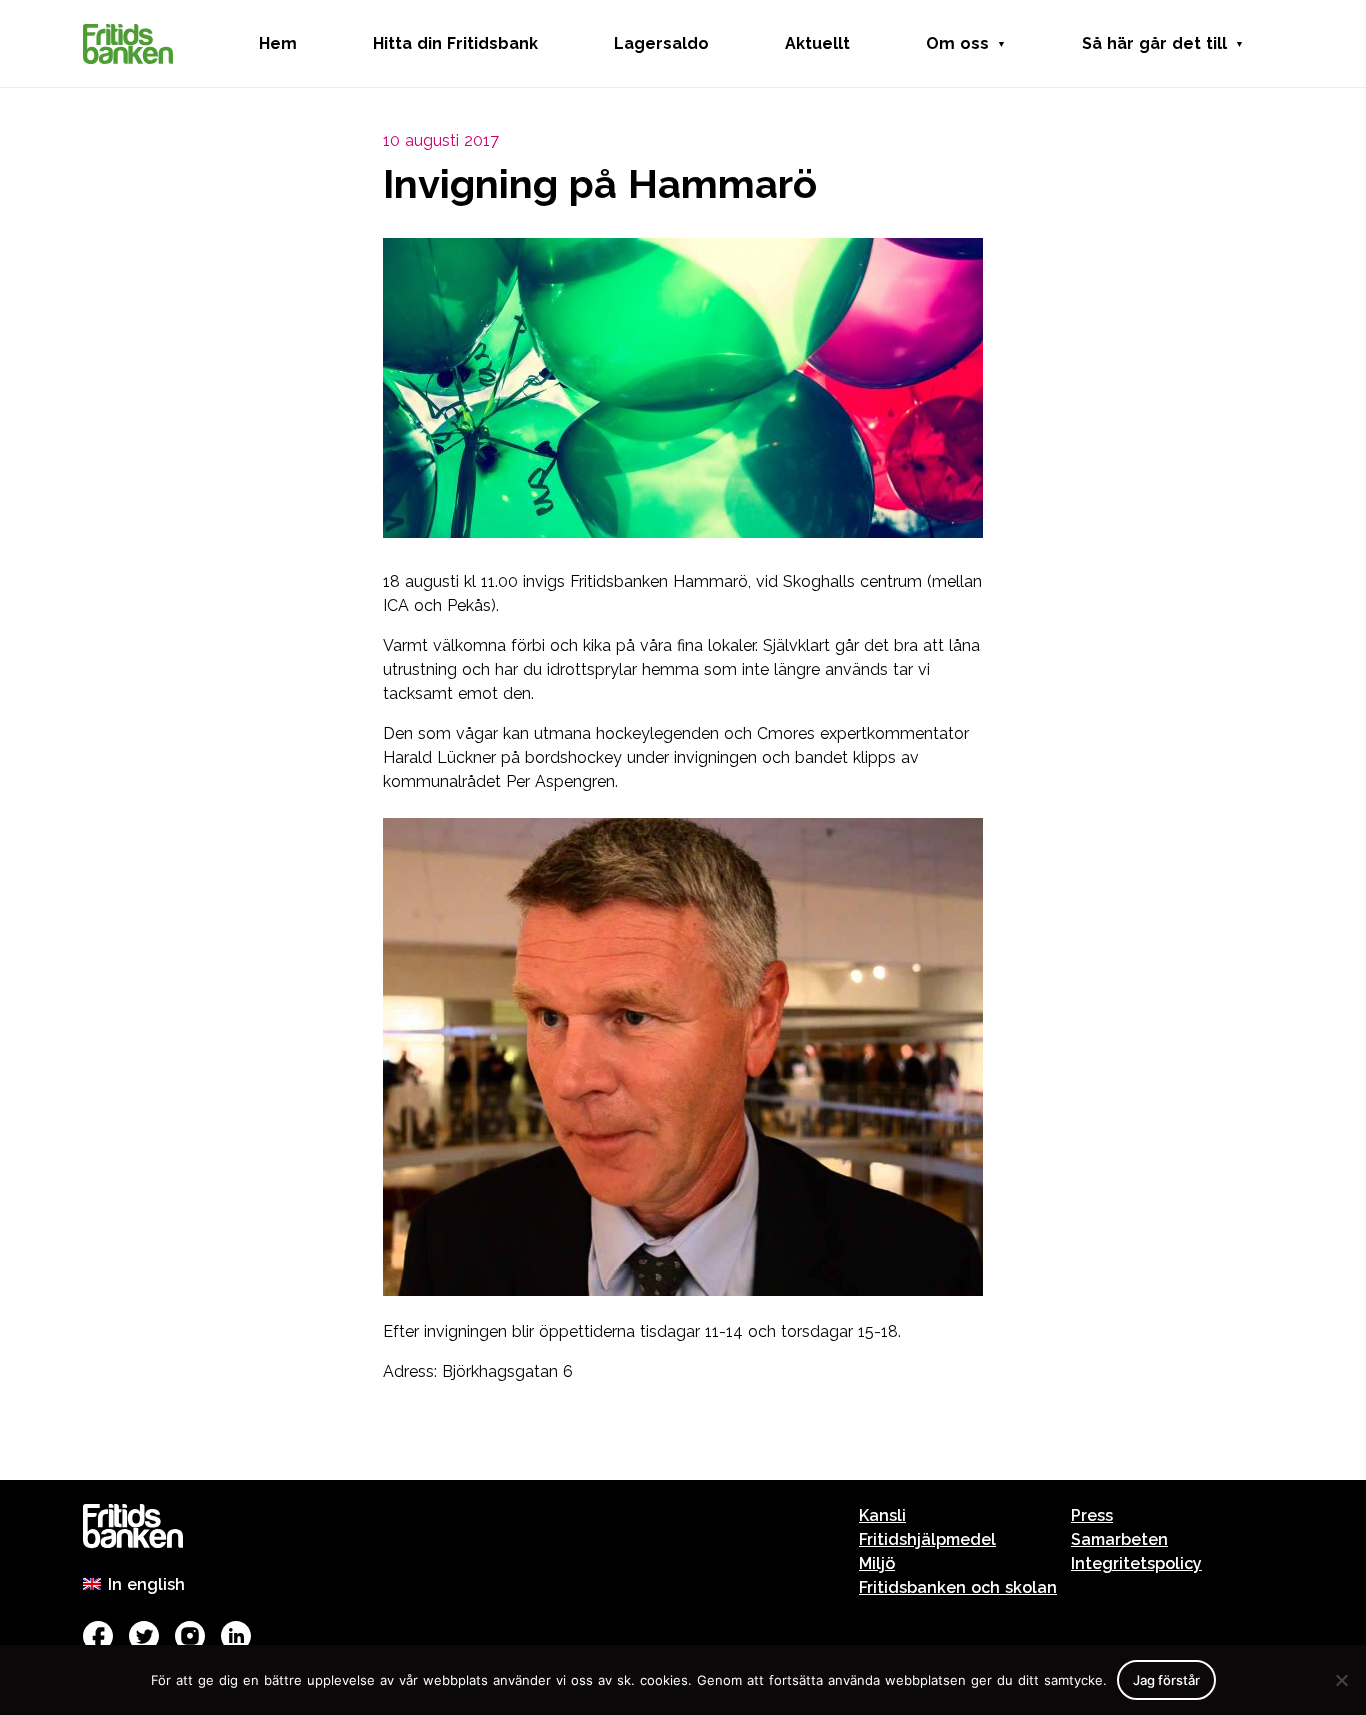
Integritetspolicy (1136, 1563)
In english (146, 1584)
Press (1092, 1515)
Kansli (882, 1515)
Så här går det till (1154, 43)
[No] (1341, 1680)
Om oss (957, 43)
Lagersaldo (661, 43)
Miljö (877, 1563)
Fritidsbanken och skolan (958, 1587)
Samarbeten (1119, 1539)
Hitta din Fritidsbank (455, 43)
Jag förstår (1166, 1680)
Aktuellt (817, 43)
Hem (278, 43)
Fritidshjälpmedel (927, 1539)
